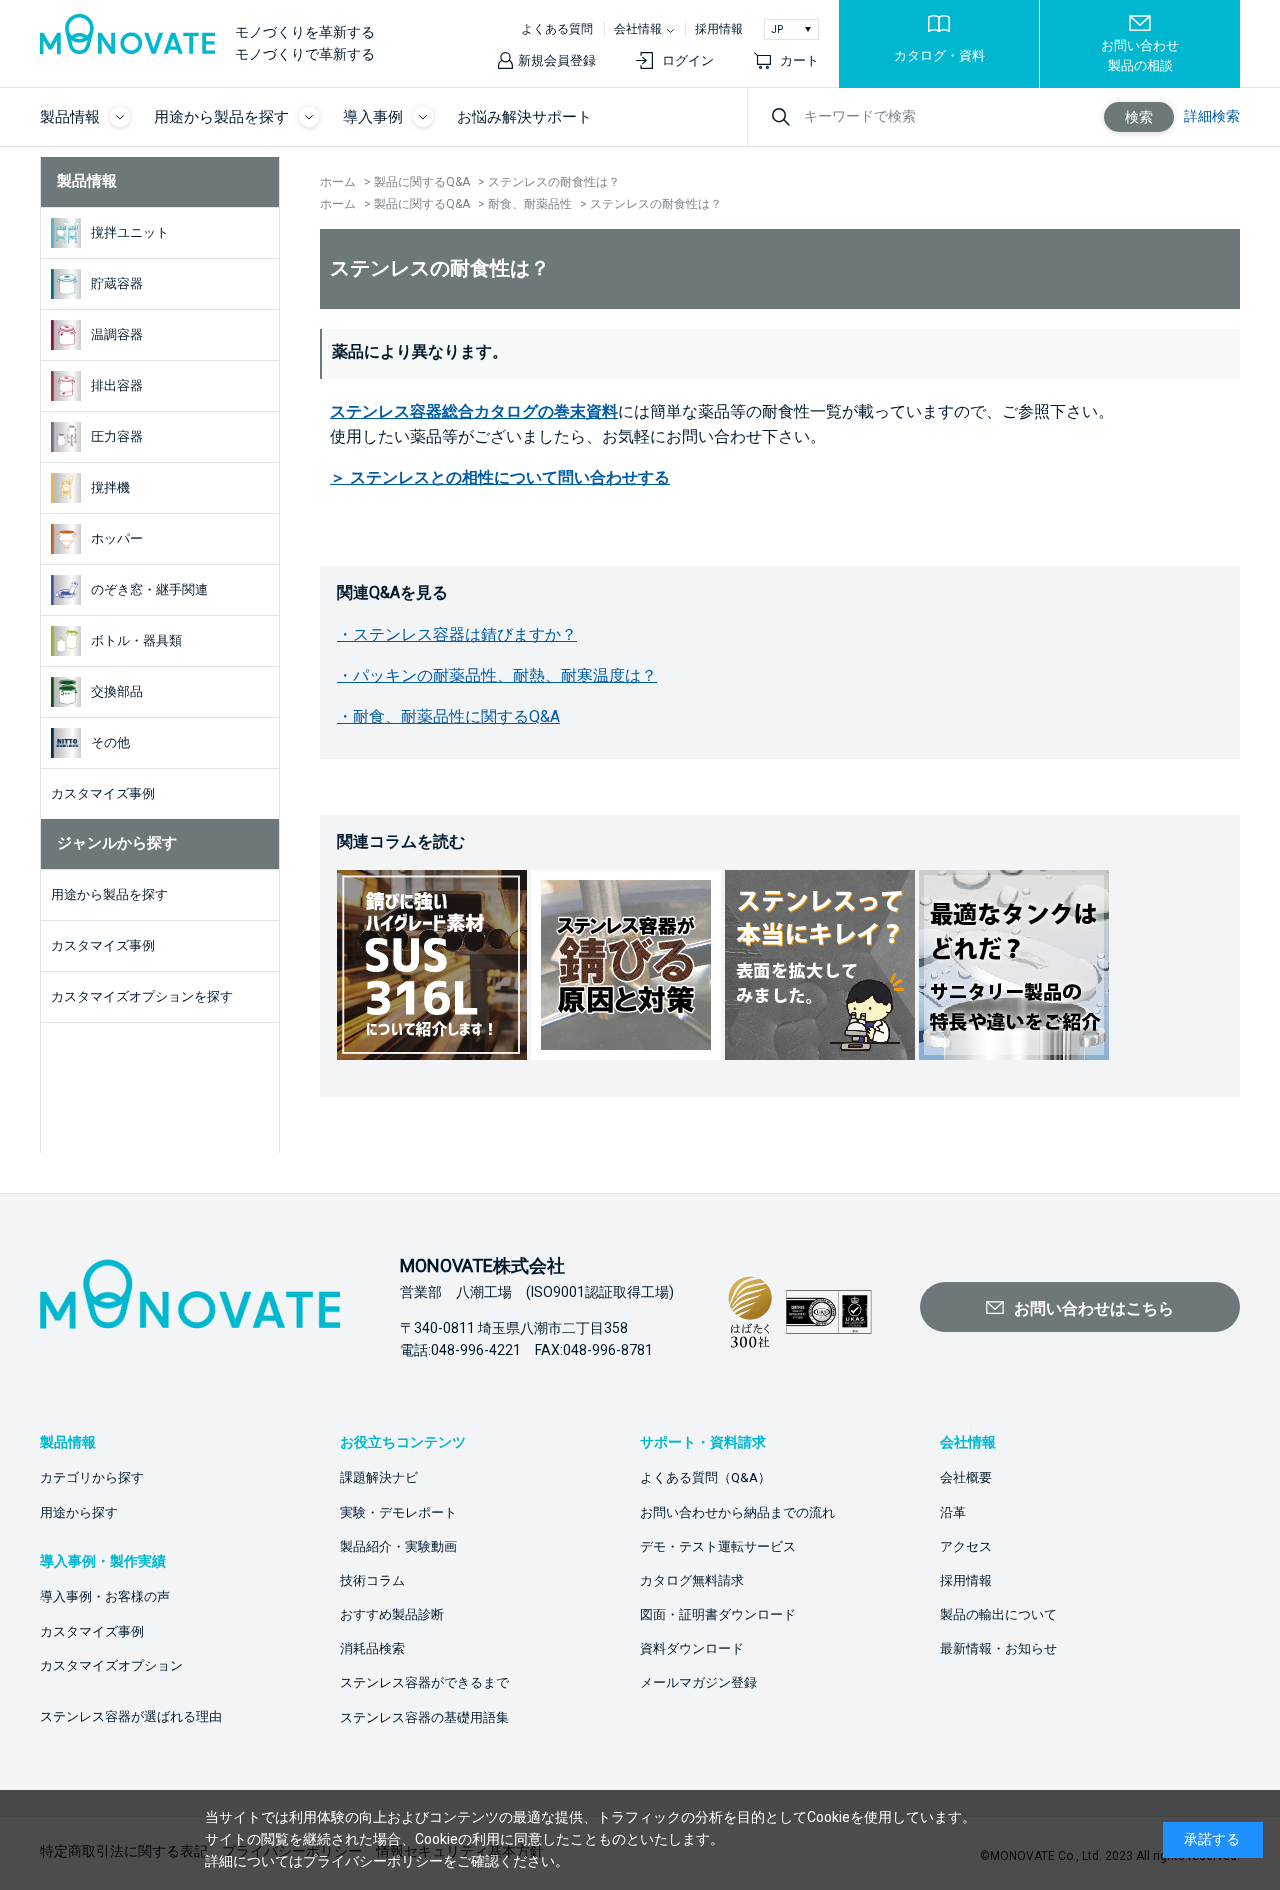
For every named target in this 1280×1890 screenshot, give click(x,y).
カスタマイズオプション (111, 1665)
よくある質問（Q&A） (705, 1477)
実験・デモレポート (398, 1512)
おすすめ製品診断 (392, 1614)
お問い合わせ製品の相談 (1140, 55)
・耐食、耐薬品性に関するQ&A (448, 716)
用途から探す (79, 1512)
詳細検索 (1212, 116)
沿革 (953, 1512)
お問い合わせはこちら (1094, 1308)
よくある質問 (557, 29)
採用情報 (719, 29)
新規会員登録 (557, 60)
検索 (1139, 117)
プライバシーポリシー (373, 1861)
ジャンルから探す (117, 843)
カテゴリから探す (92, 1477)
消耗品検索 (372, 1648)
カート (799, 60)
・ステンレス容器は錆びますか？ (457, 634)
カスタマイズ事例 (92, 1631)
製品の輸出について (998, 1614)
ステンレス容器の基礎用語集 (424, 1717)
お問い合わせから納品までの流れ (737, 1512)
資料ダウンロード (692, 1648)
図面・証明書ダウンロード (718, 1614)
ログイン (688, 60)
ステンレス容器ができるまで (424, 1682)
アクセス (966, 1546)
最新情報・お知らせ (998, 1648)
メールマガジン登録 (698, 1682)
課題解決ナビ (379, 1477)
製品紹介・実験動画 (398, 1546)
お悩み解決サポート (524, 117)
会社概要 (966, 1477)
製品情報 (87, 181)
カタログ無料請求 (692, 1580)
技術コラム (372, 1580)
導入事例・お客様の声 (105, 1596)
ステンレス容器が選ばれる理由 (131, 1716)
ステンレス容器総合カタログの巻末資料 (474, 411)
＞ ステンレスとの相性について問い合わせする (500, 477)
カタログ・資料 (939, 55)
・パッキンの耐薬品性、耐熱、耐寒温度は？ (497, 675)
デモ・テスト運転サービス (718, 1546)
